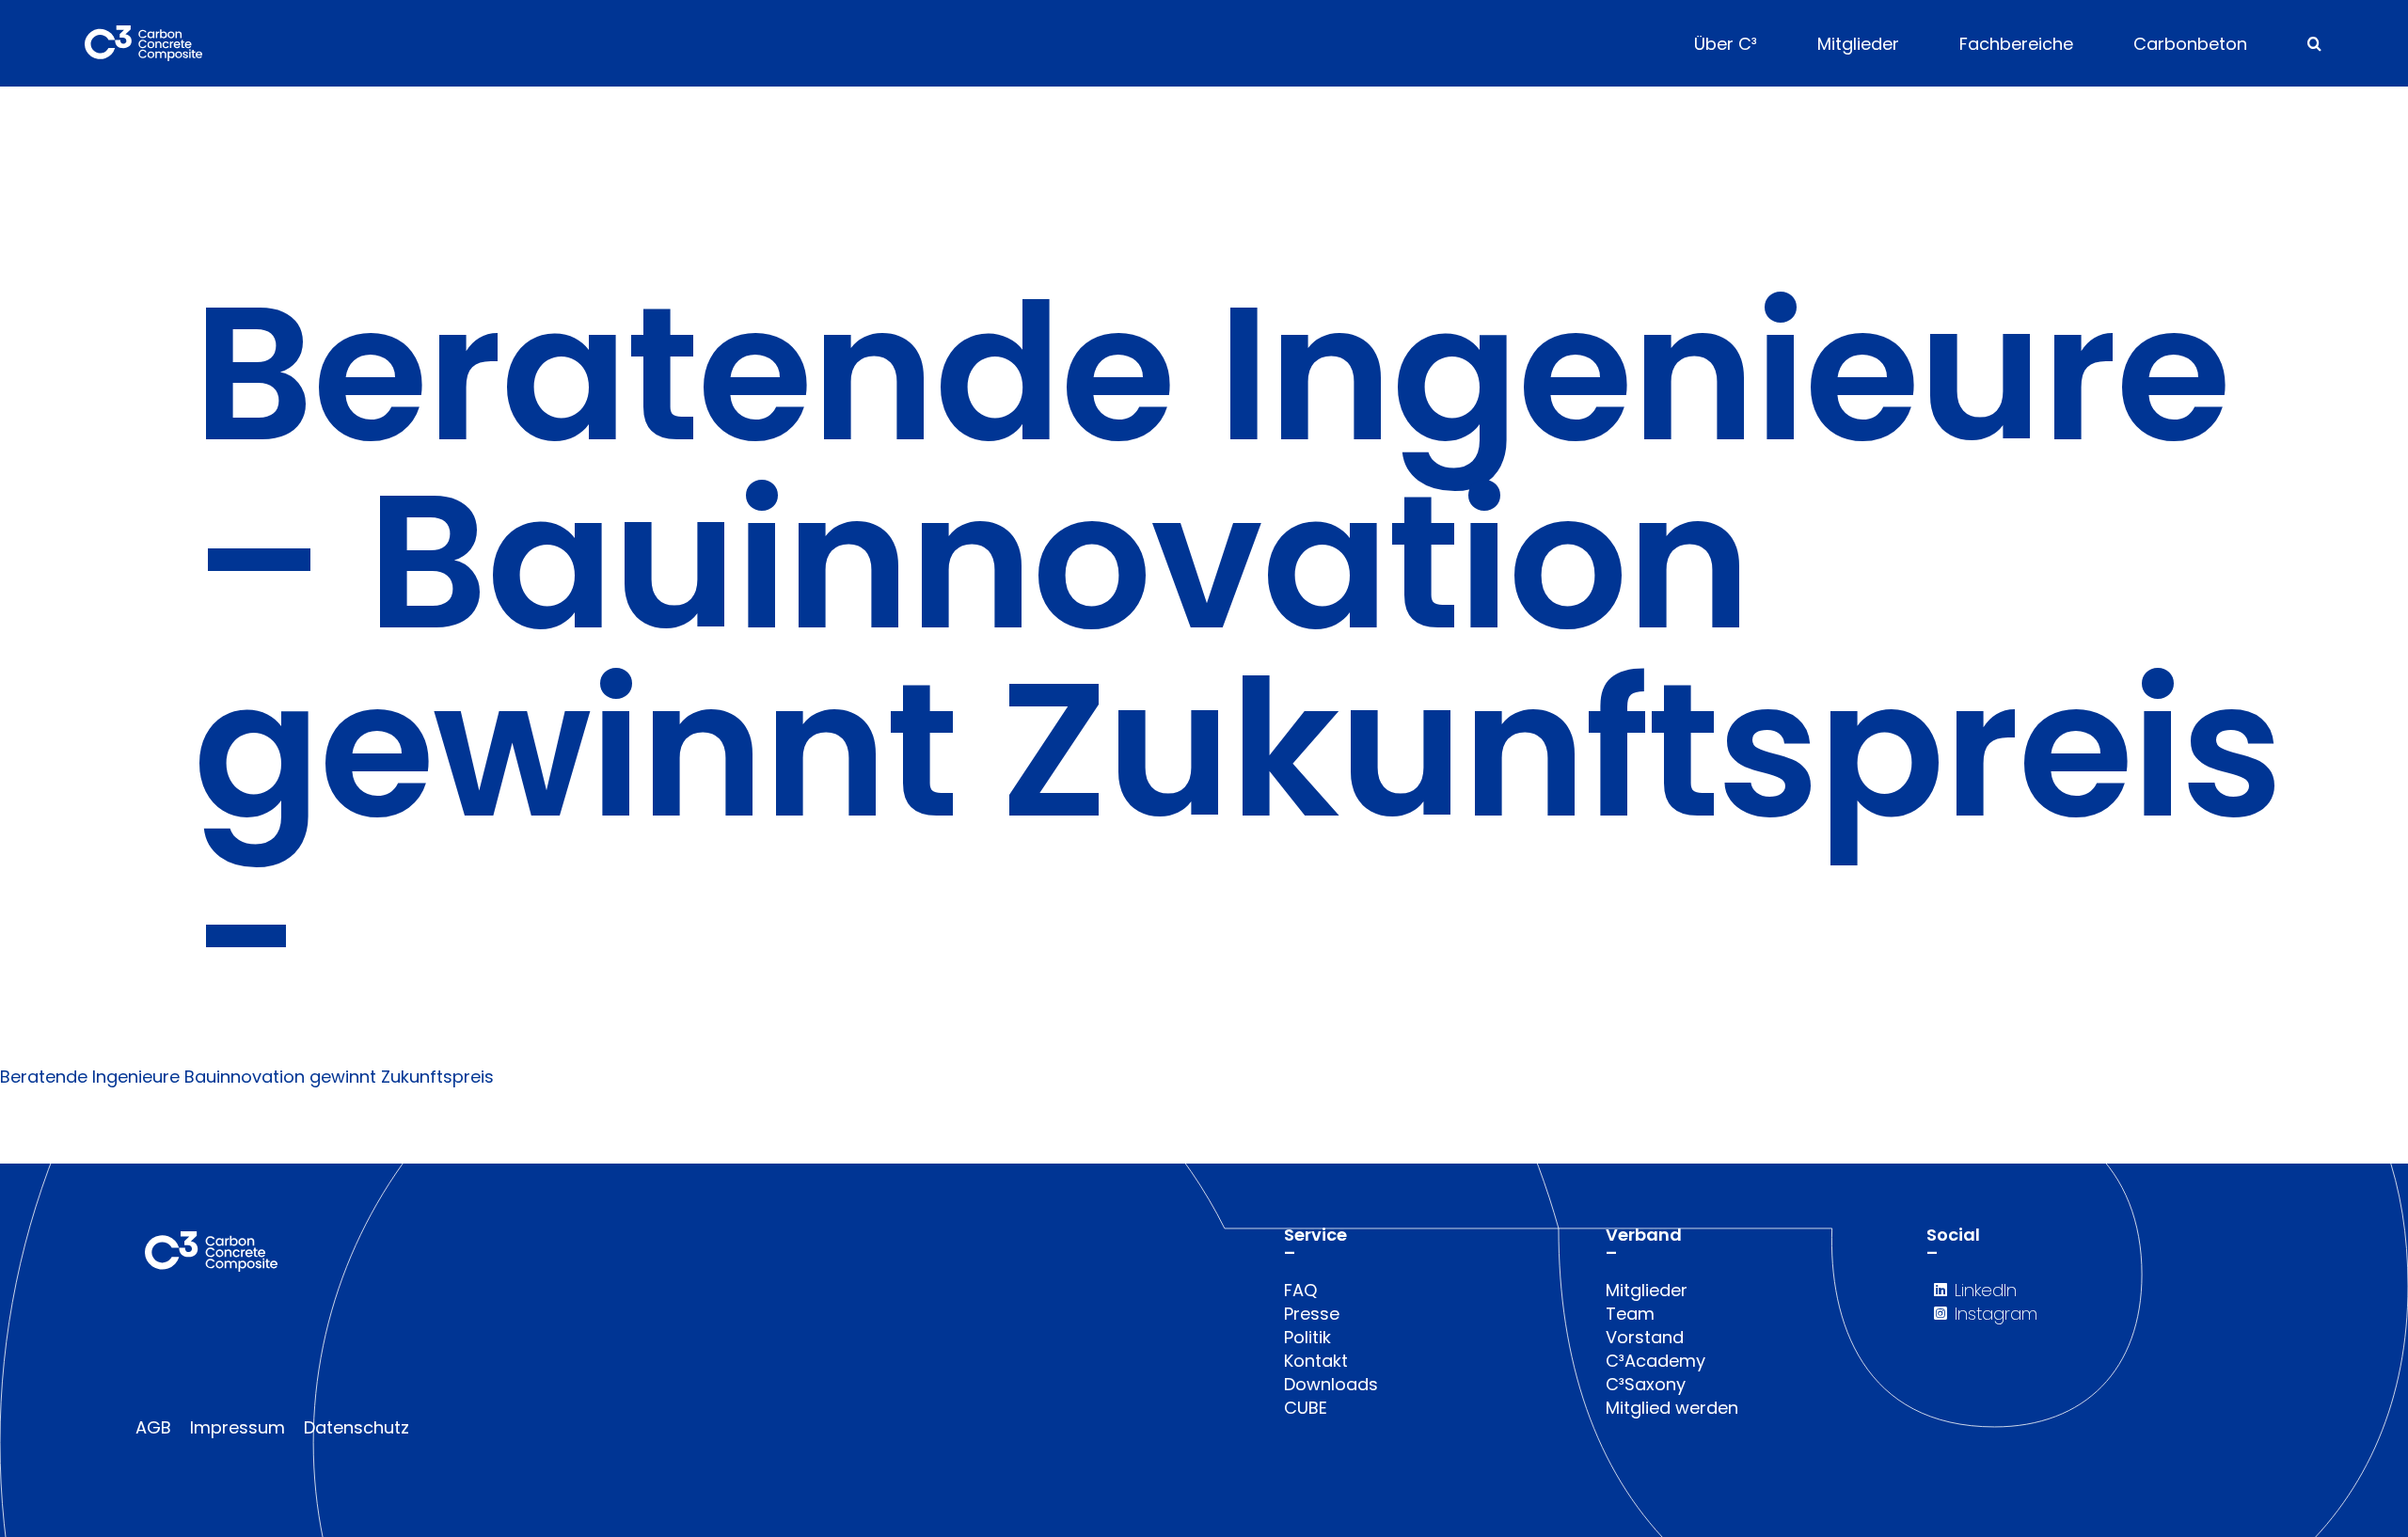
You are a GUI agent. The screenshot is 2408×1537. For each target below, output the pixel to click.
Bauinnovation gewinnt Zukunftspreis (339, 1077)
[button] (2314, 43)
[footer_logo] (211, 1239)
